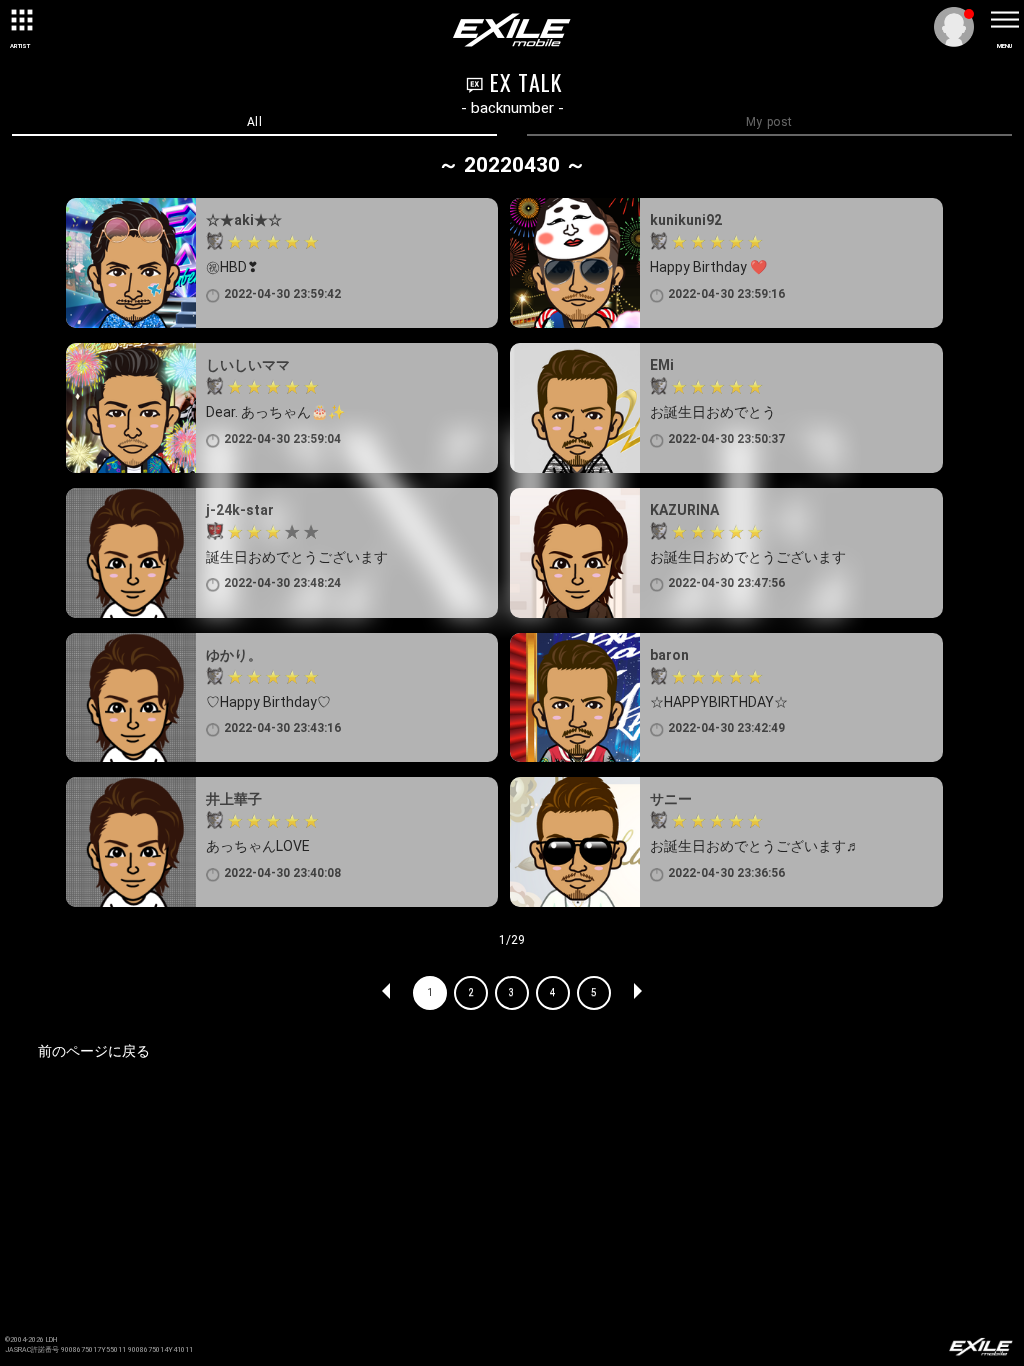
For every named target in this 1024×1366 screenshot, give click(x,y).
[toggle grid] (20, 20)
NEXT (637, 993)
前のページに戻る (94, 1051)
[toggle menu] (1004, 20)
